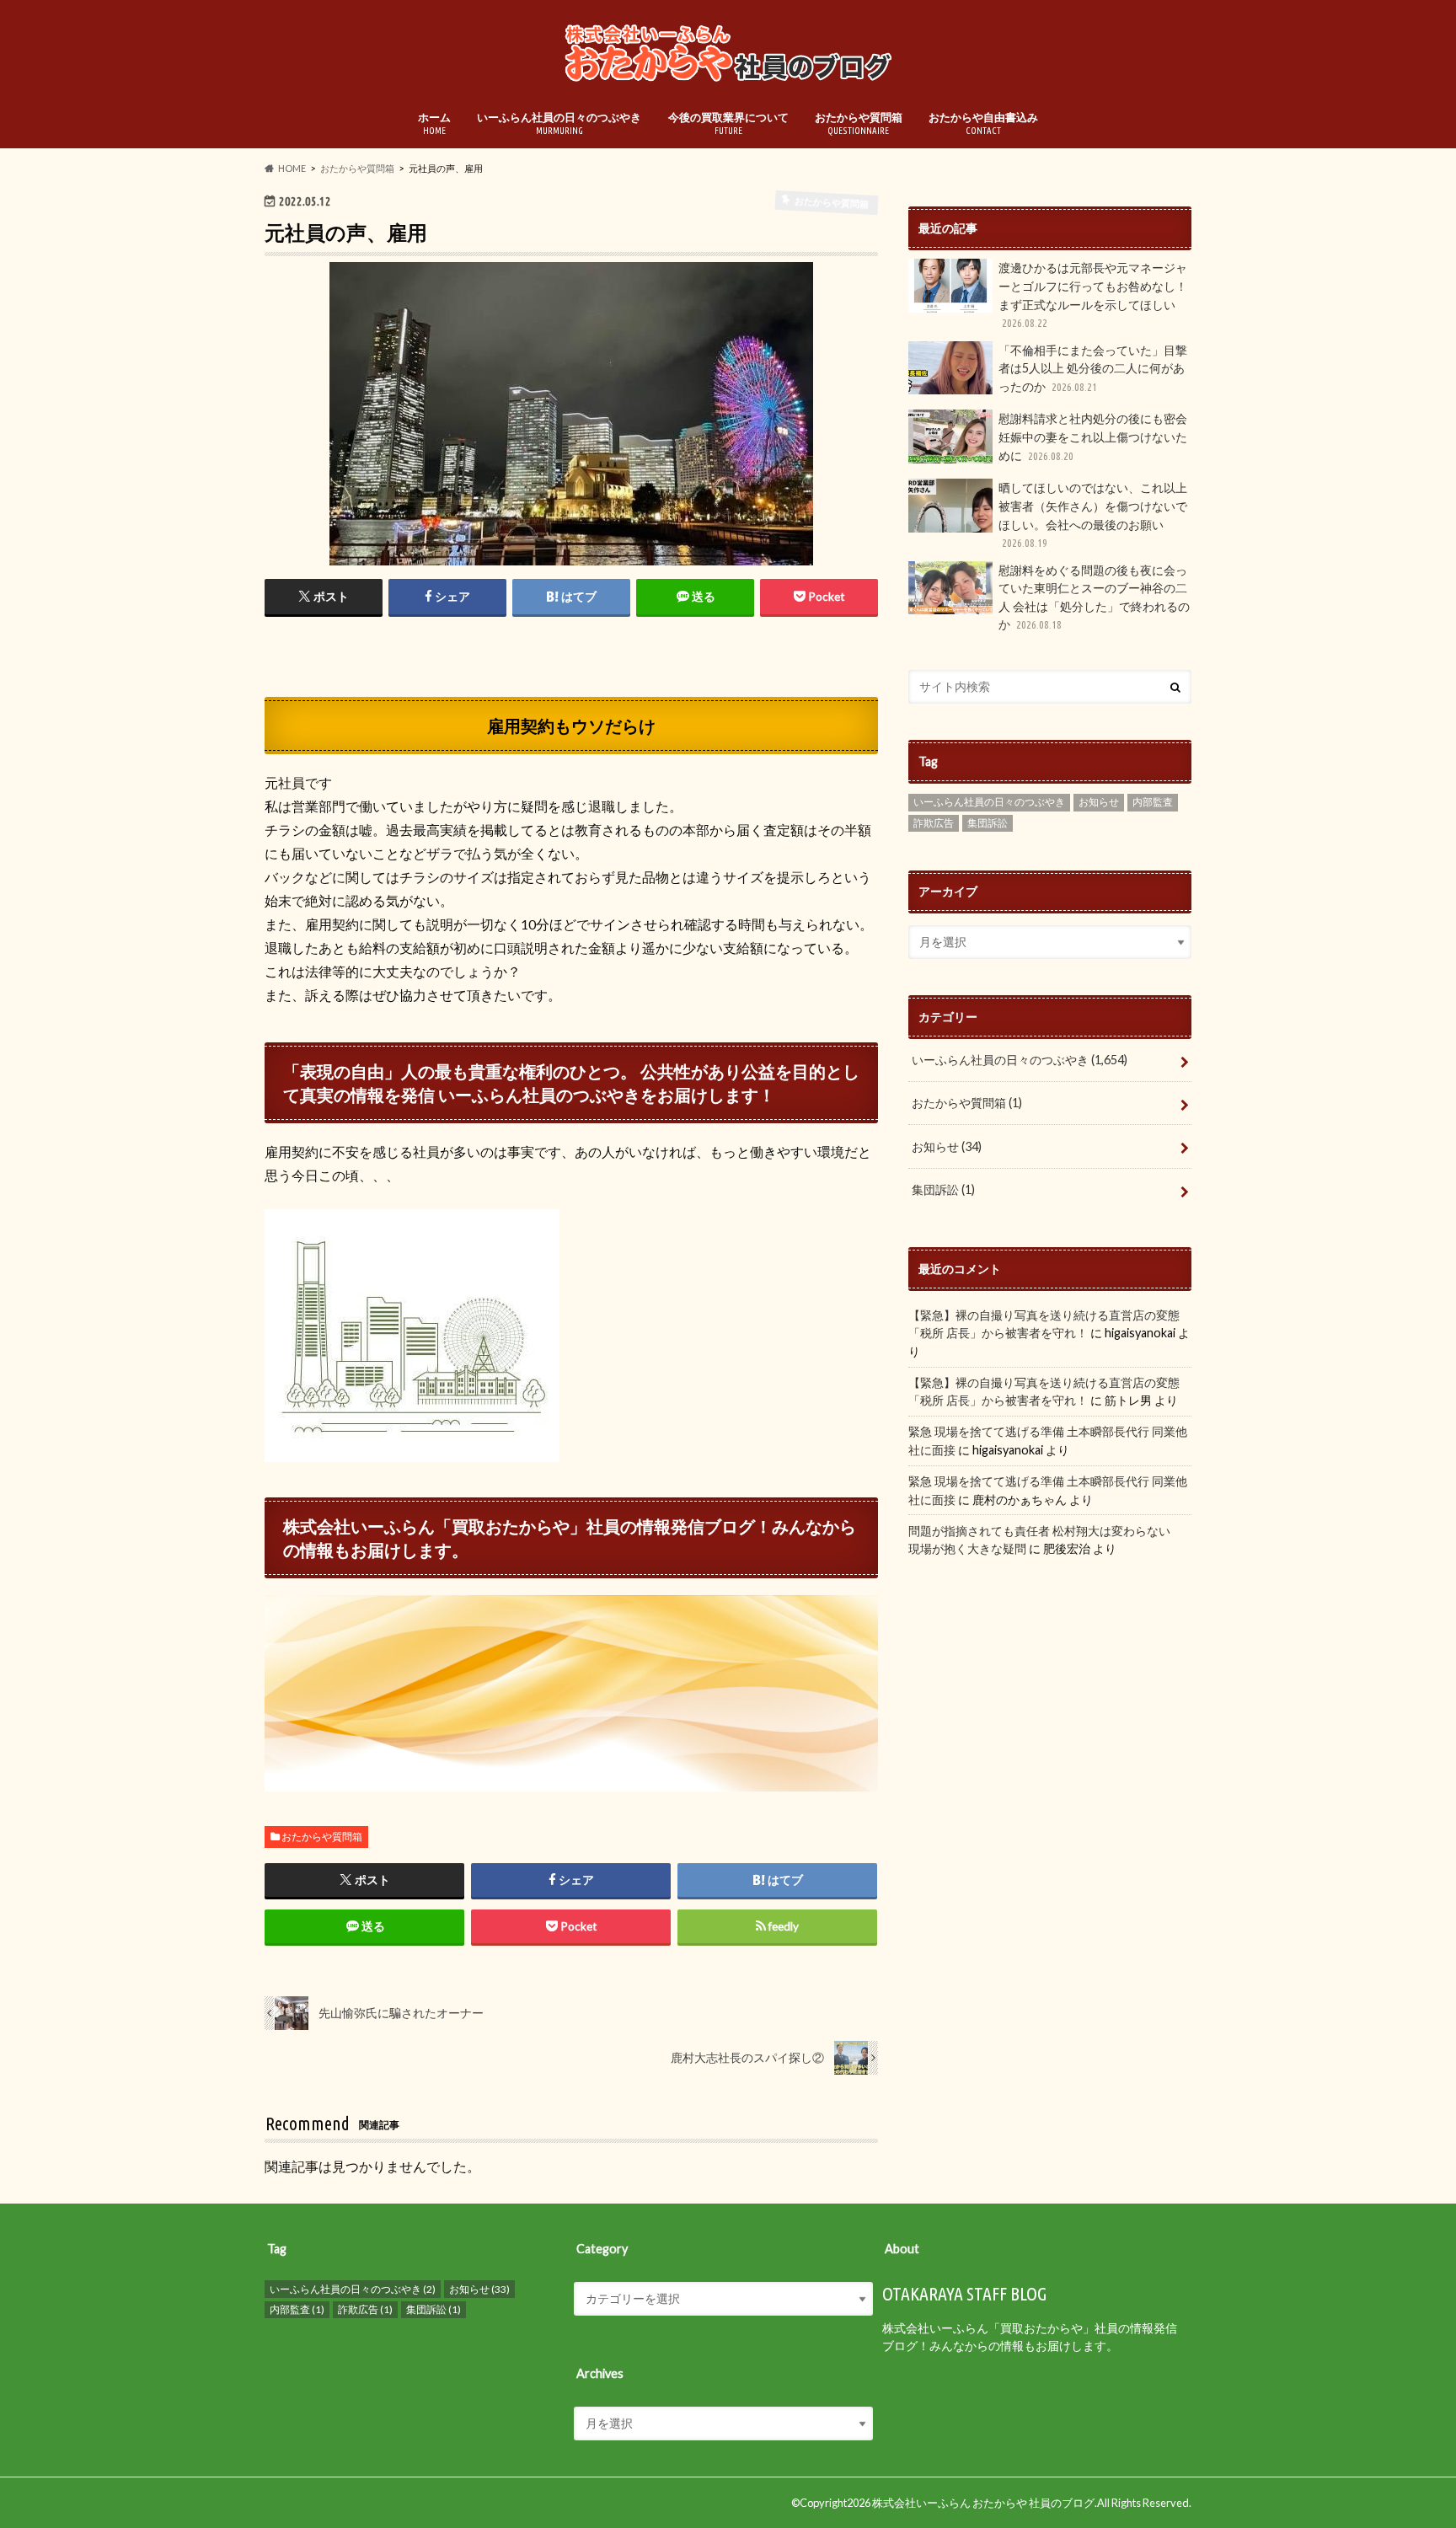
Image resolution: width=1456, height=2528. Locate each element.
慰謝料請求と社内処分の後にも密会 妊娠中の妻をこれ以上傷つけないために (1093, 437)
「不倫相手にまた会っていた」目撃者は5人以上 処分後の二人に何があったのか (1093, 368)
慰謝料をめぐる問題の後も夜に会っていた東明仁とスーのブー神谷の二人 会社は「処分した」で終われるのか (1094, 597)
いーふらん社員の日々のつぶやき (559, 123)
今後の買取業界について (728, 123)
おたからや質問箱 (859, 123)
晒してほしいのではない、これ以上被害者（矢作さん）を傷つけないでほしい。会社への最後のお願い (1093, 514)
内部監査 (1153, 802)
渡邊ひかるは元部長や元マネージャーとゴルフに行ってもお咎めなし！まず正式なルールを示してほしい (1093, 295)
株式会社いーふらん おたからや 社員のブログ (983, 2503)
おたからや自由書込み (983, 123)
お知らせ (1099, 802)
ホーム (434, 123)
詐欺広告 (934, 823)
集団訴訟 (988, 823)
